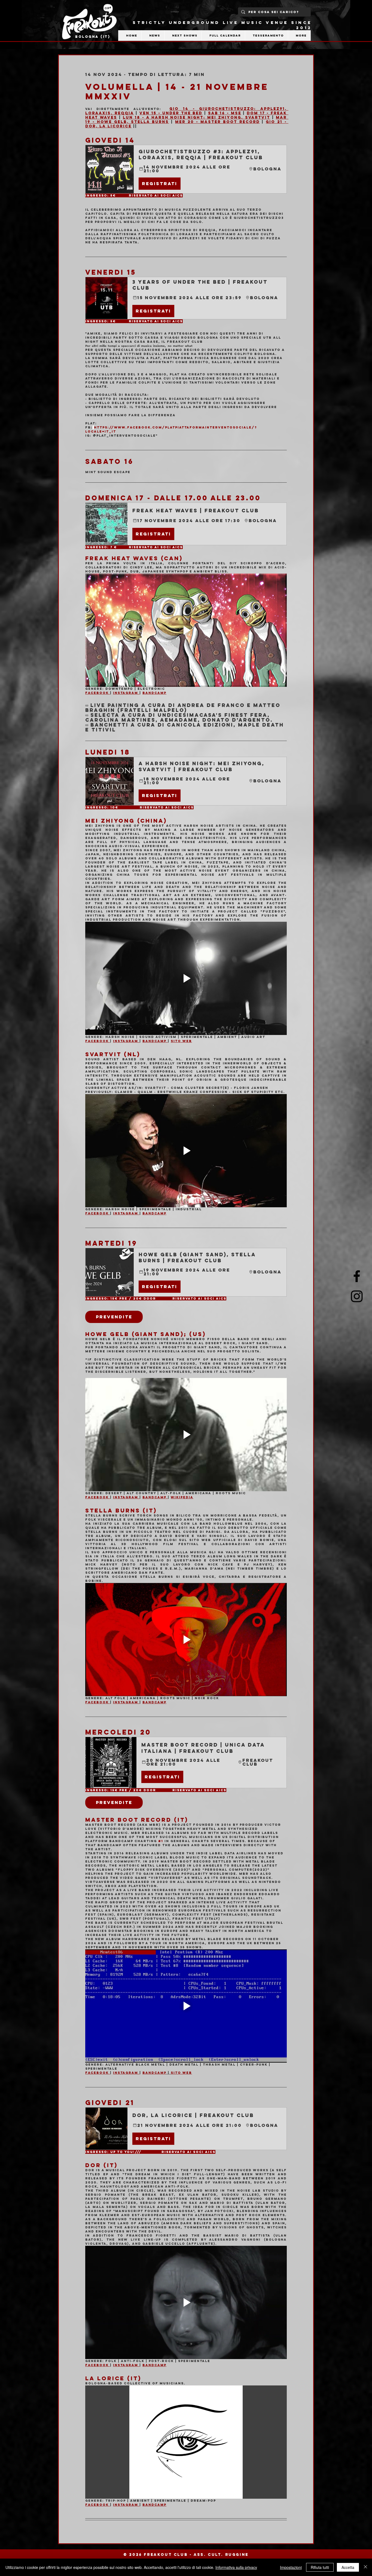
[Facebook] (357, 1276)
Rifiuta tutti (320, 2567)
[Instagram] (357, 1296)
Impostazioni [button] (291, 2567)
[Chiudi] (365, 2567)
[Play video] (186, 630)
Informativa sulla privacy (236, 2567)
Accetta (348, 2567)
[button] (186, 169)
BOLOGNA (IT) (93, 37)
